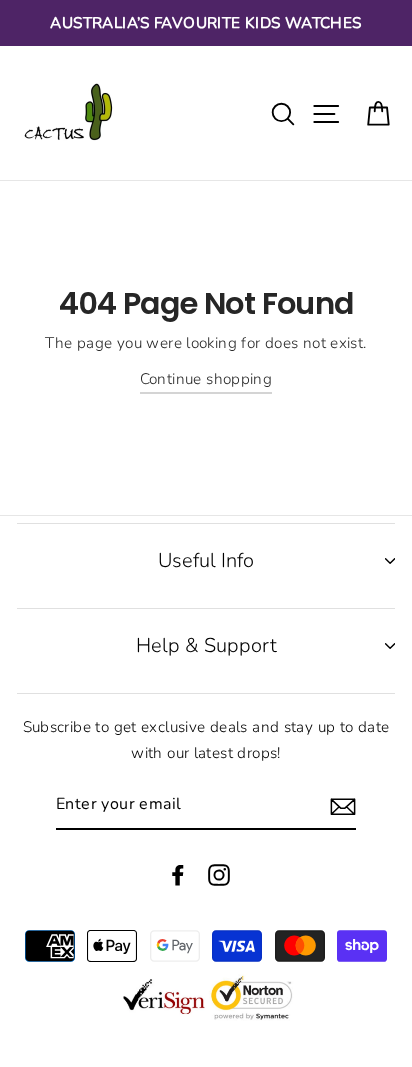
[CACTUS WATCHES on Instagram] (219, 873)
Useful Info (206, 560)
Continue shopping (206, 379)
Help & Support (206, 645)
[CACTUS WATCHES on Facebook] (178, 873)
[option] (206, 23)
